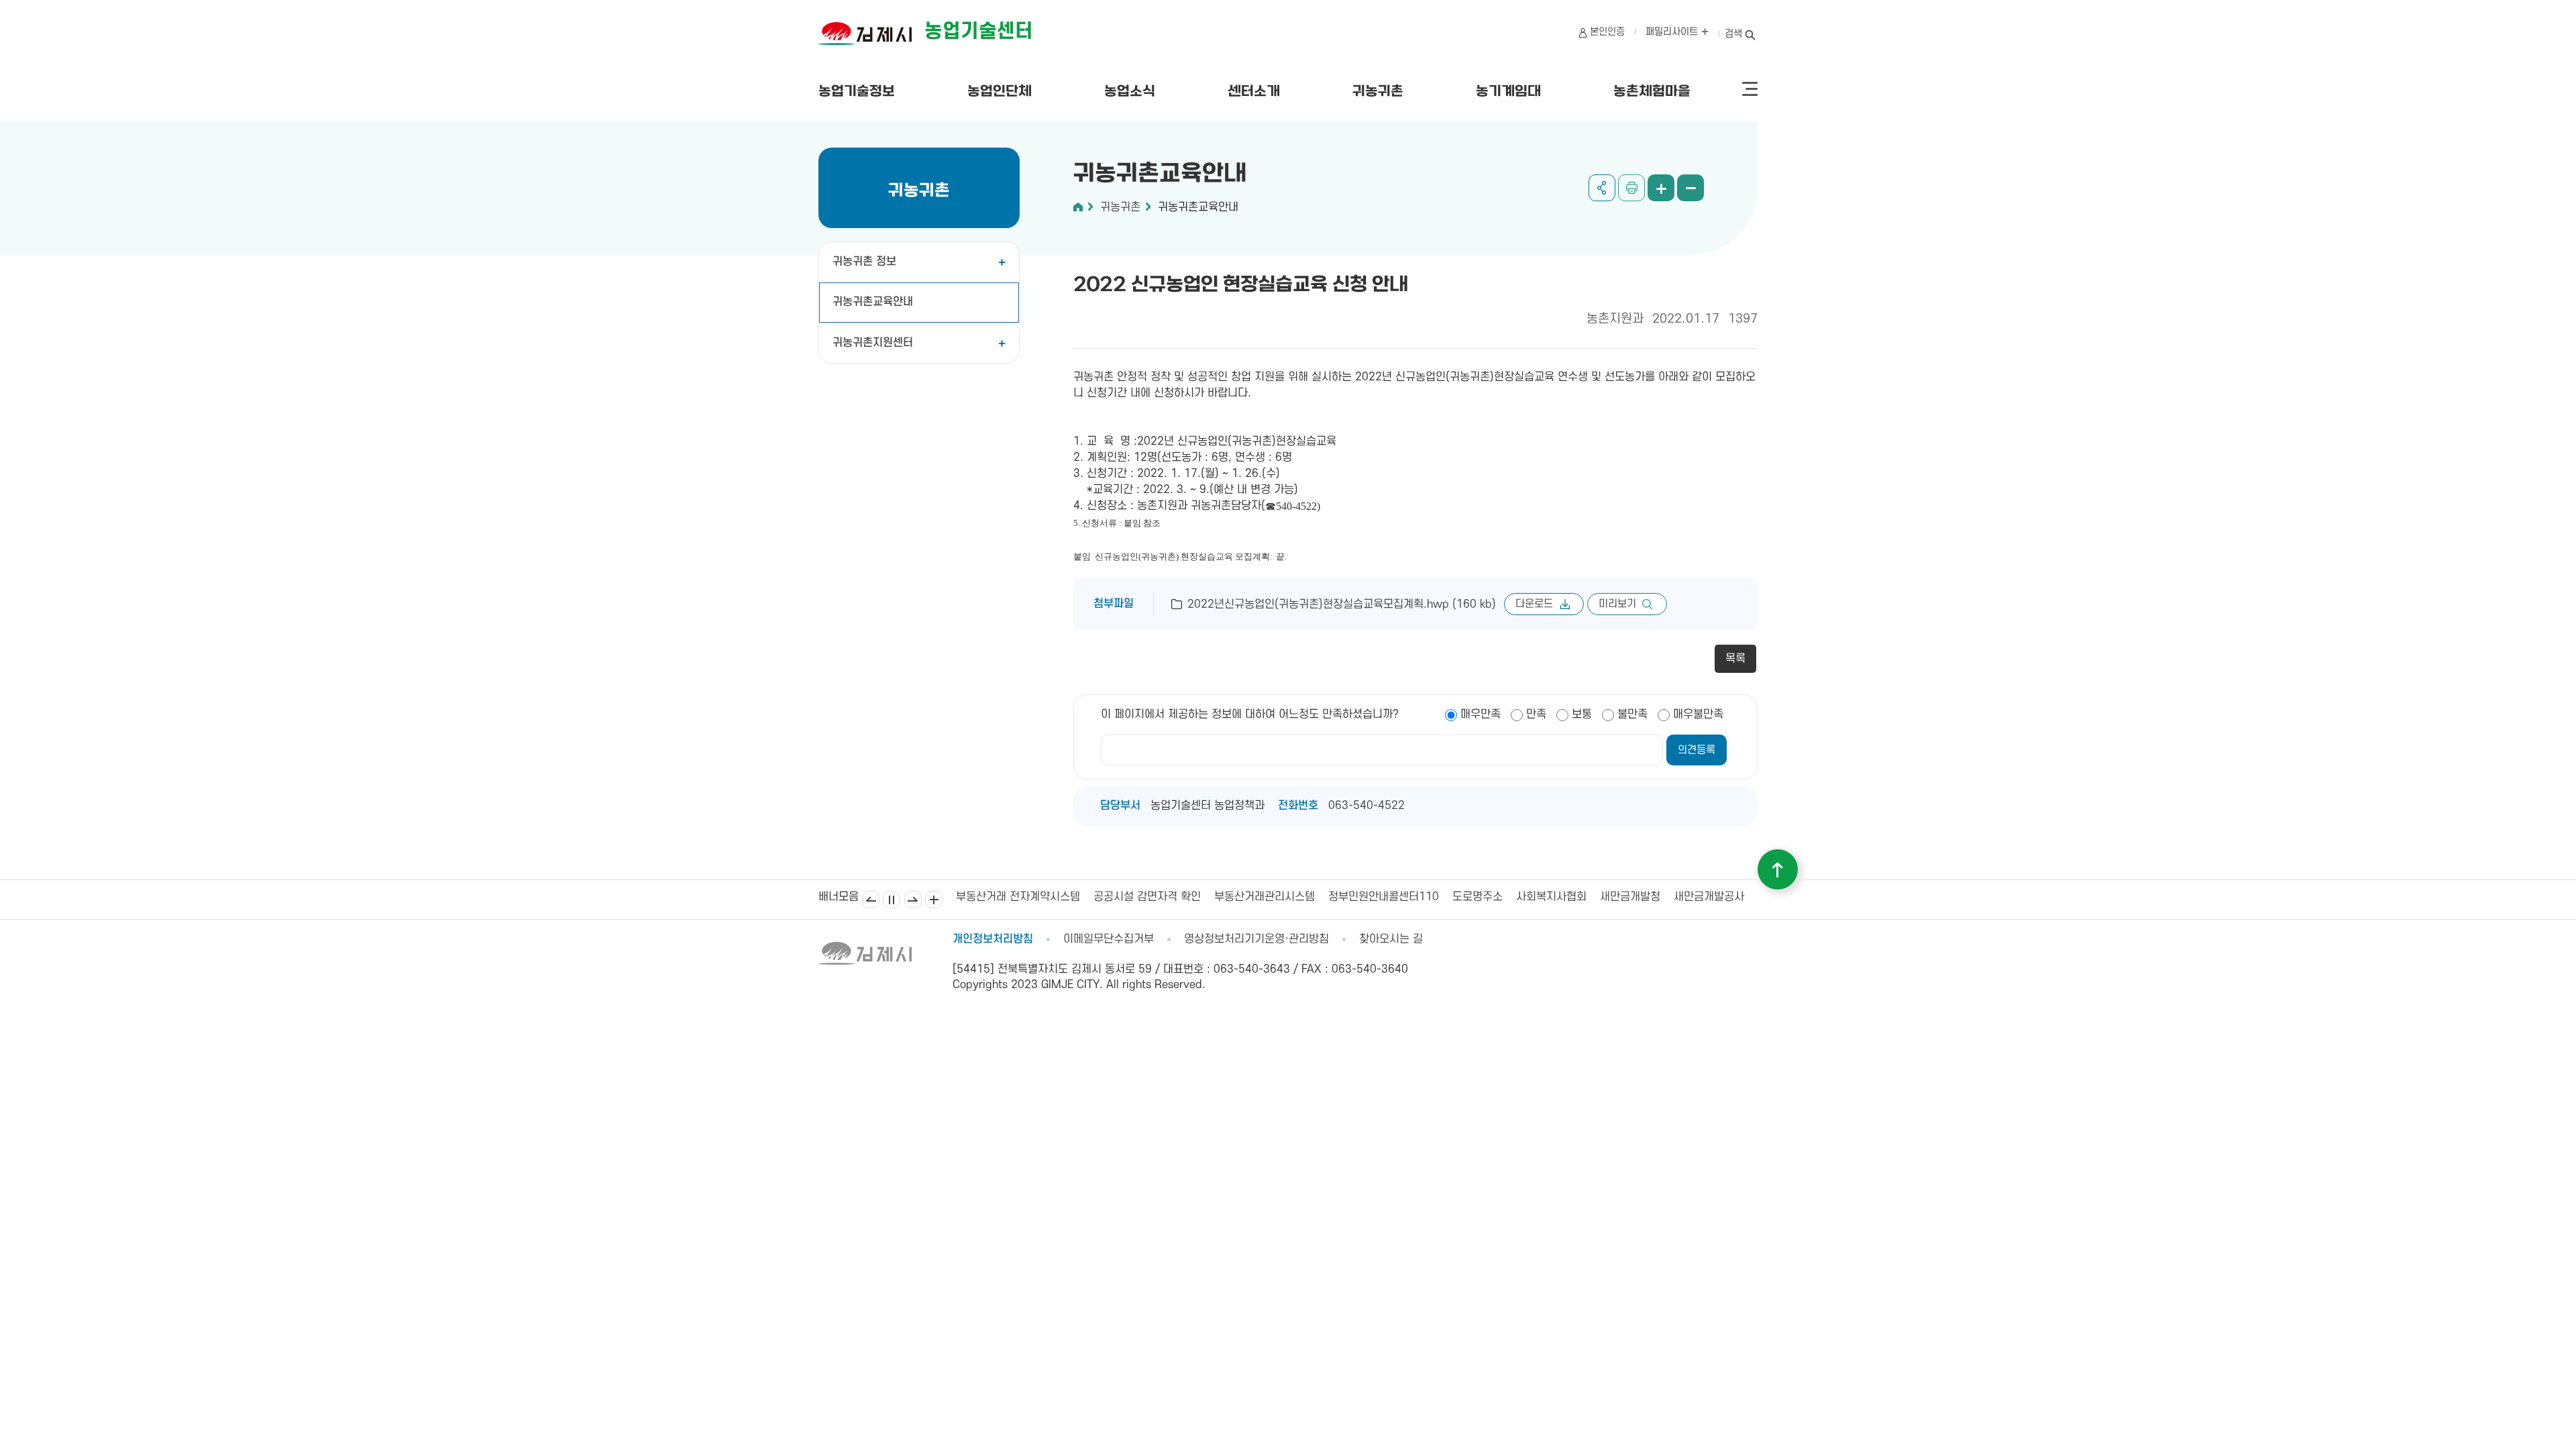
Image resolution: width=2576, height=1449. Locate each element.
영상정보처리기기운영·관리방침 (1256, 939)
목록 (1735, 659)
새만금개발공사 (1571, 897)
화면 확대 (1661, 188)
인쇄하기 (1631, 188)
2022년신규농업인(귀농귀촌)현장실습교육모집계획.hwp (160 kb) (1342, 604)
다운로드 (1534, 604)
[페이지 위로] (1778, 869)
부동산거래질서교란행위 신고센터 (1697, 897)
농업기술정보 (857, 92)
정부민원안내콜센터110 (1246, 897)
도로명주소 (1340, 897)
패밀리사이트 (1673, 32)
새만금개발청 (1493, 897)
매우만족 (1481, 714)
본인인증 (1607, 32)
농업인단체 (1000, 92)
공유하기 (1602, 188)
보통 (1582, 714)
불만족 (1632, 714)
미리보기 (1617, 604)
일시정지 (892, 900)
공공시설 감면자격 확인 (1010, 897)
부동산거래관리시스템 (1127, 897)
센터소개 (1254, 92)
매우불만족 (1698, 714)
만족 (1536, 714)
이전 (871, 900)
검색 (1733, 34)
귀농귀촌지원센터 (873, 343)
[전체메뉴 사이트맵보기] (1750, 89)
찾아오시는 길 (1391, 939)
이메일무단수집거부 (1109, 939)
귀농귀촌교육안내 (873, 302)
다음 (913, 900)
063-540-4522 (1366, 806)
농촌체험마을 (1652, 92)
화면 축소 (1690, 188)
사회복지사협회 (1414, 897)
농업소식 (1130, 92)
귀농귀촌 (1378, 92)
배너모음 (934, 900)
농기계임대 (1508, 92)
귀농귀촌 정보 (864, 262)
